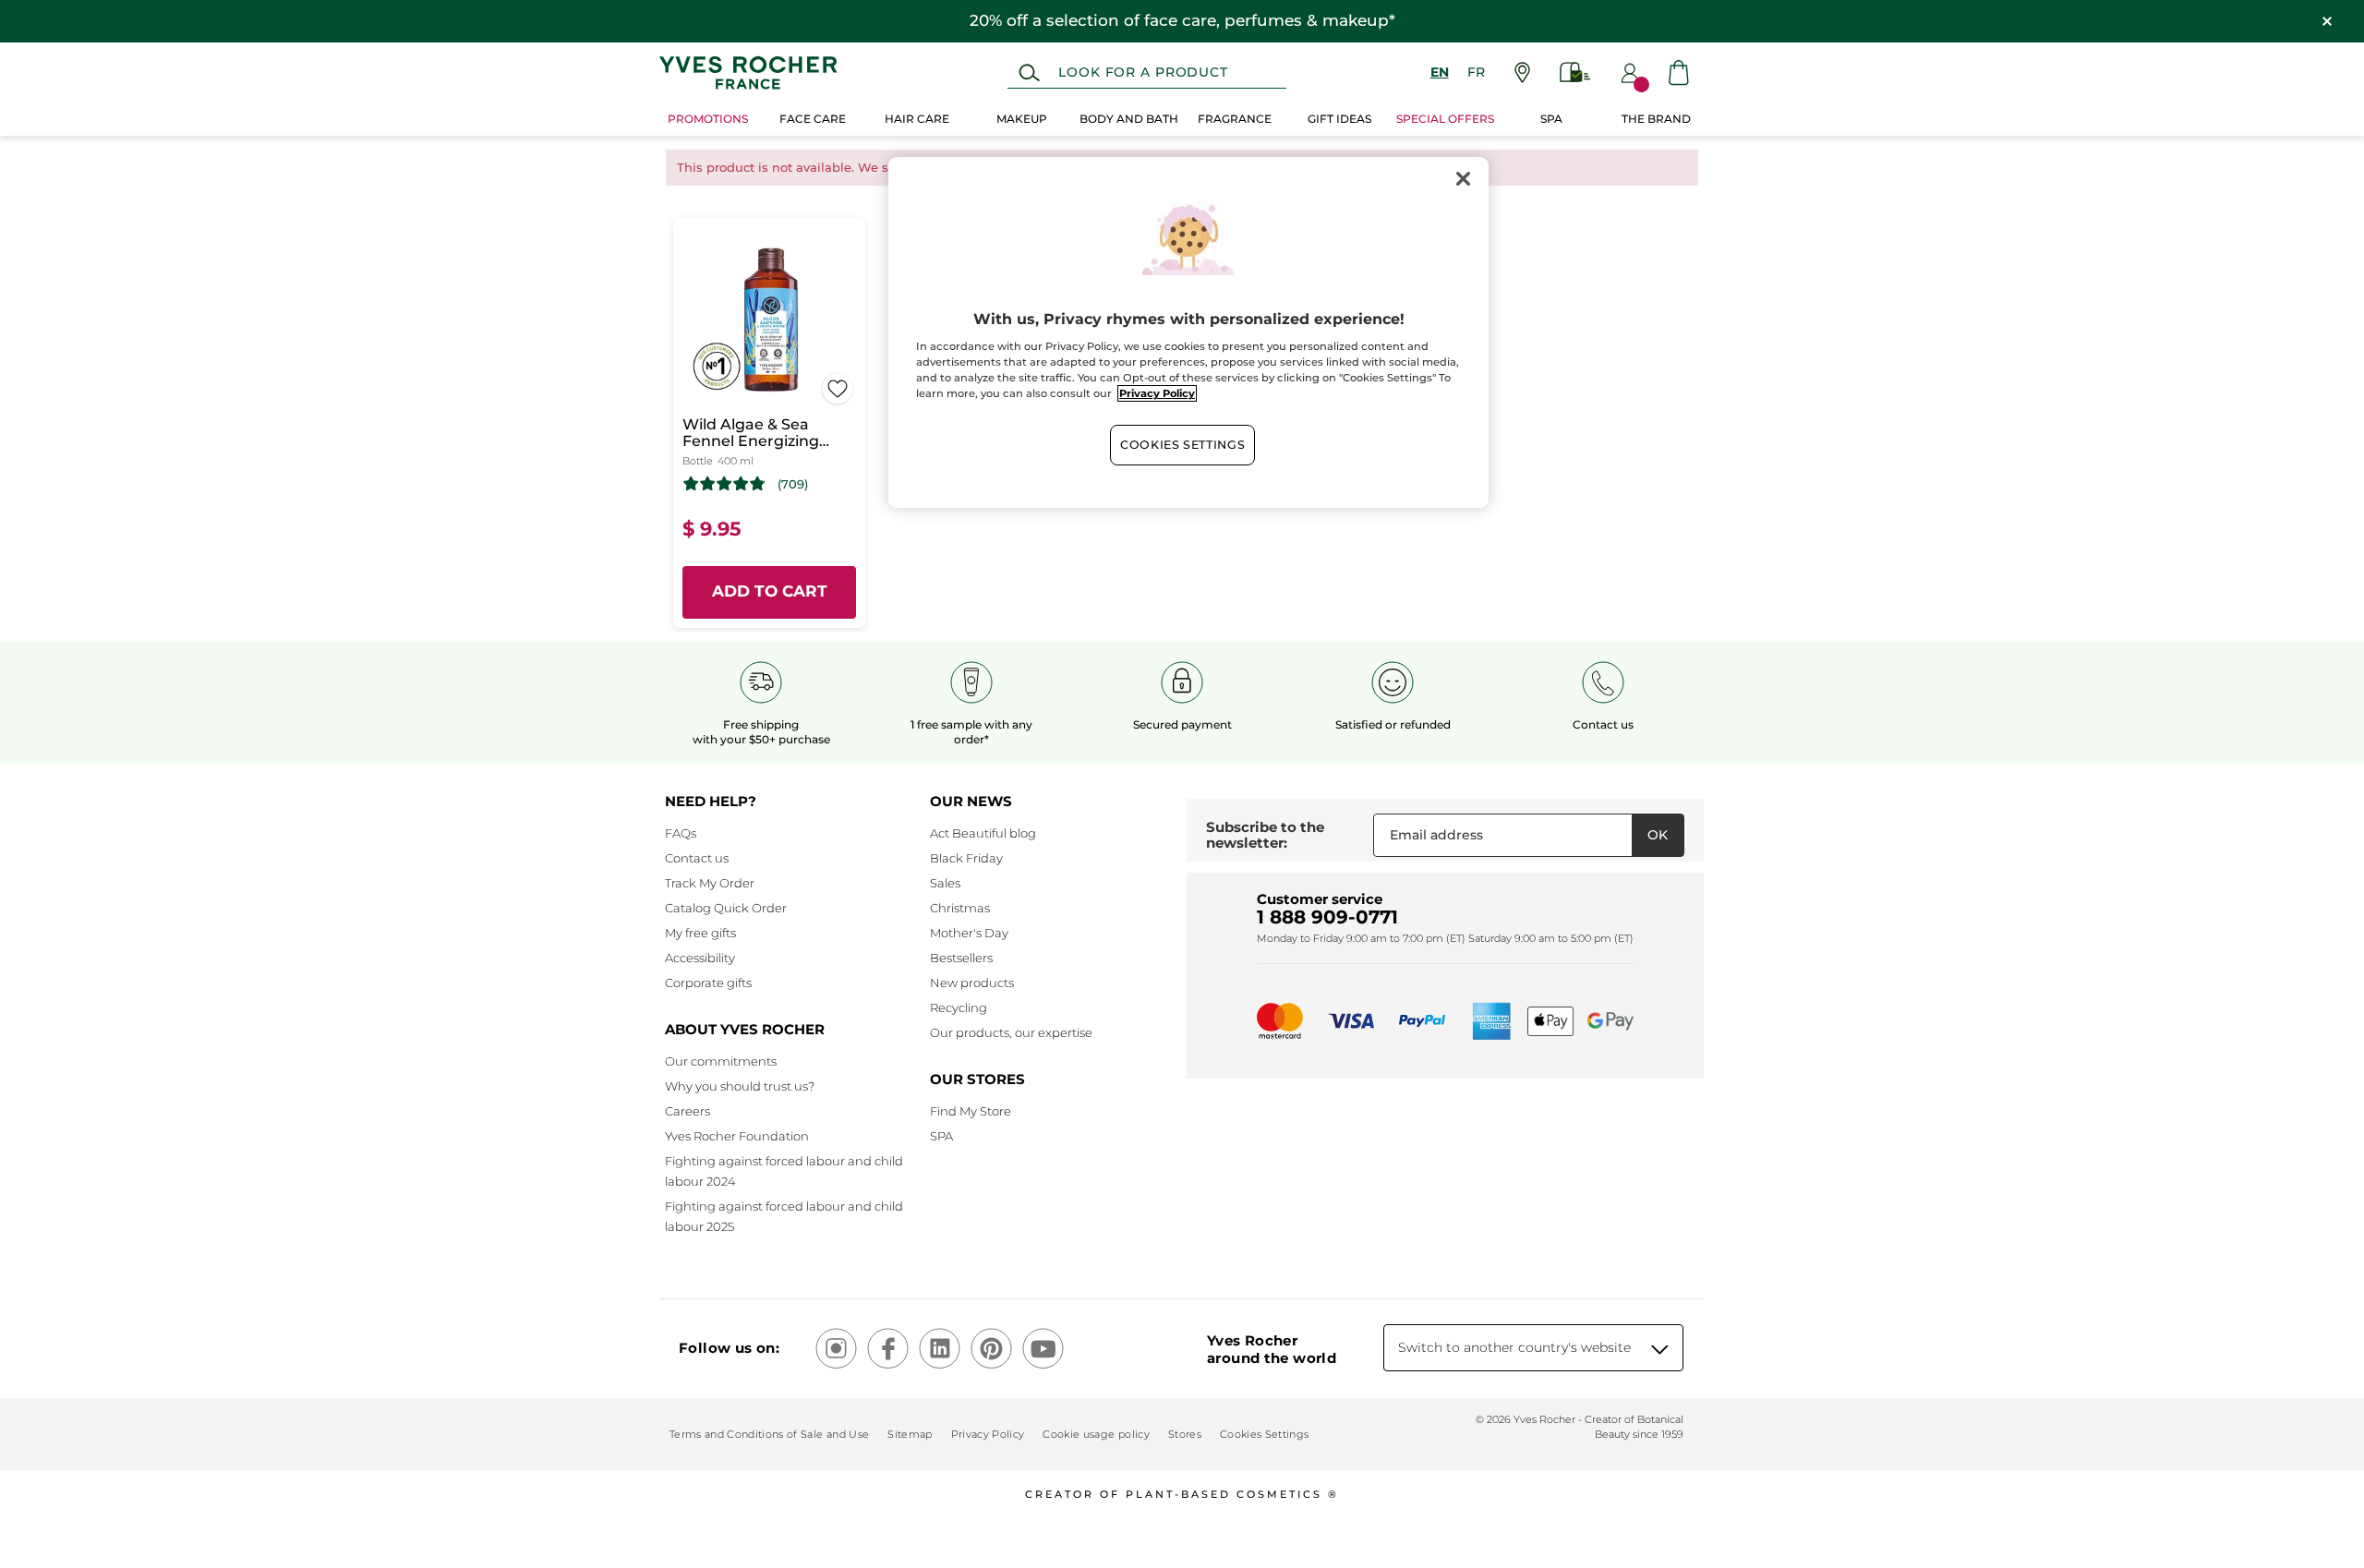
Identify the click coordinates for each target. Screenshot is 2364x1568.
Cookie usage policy (1096, 1434)
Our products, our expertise (1011, 1032)
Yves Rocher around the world (1272, 1349)
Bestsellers (961, 958)
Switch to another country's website (1514, 1347)
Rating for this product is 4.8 (724, 484)
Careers (687, 1111)
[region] (1188, 332)
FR (1476, 72)
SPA (941, 1136)
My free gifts (700, 933)
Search (1029, 73)
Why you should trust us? (740, 1086)
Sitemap (910, 1434)
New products (972, 983)
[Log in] (1630, 73)
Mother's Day (969, 933)
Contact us (697, 858)
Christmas (960, 908)
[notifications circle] (1641, 84)
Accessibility (700, 958)
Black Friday (966, 858)
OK (1658, 835)
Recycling (959, 1007)
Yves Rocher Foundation (737, 1136)
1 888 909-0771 (1327, 917)
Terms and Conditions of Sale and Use (769, 1434)
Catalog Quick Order (726, 908)
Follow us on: (729, 1348)
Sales (945, 883)
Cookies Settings (1182, 445)
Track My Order (710, 883)
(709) (793, 484)
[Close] (1463, 179)
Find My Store (971, 1111)
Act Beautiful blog (983, 833)
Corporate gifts (708, 983)
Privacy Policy (988, 1434)
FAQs (681, 833)
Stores (1185, 1434)
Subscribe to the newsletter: (1265, 835)
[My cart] (1679, 72)
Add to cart (770, 591)
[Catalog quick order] (1575, 72)
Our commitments (721, 1061)
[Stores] (1522, 72)
